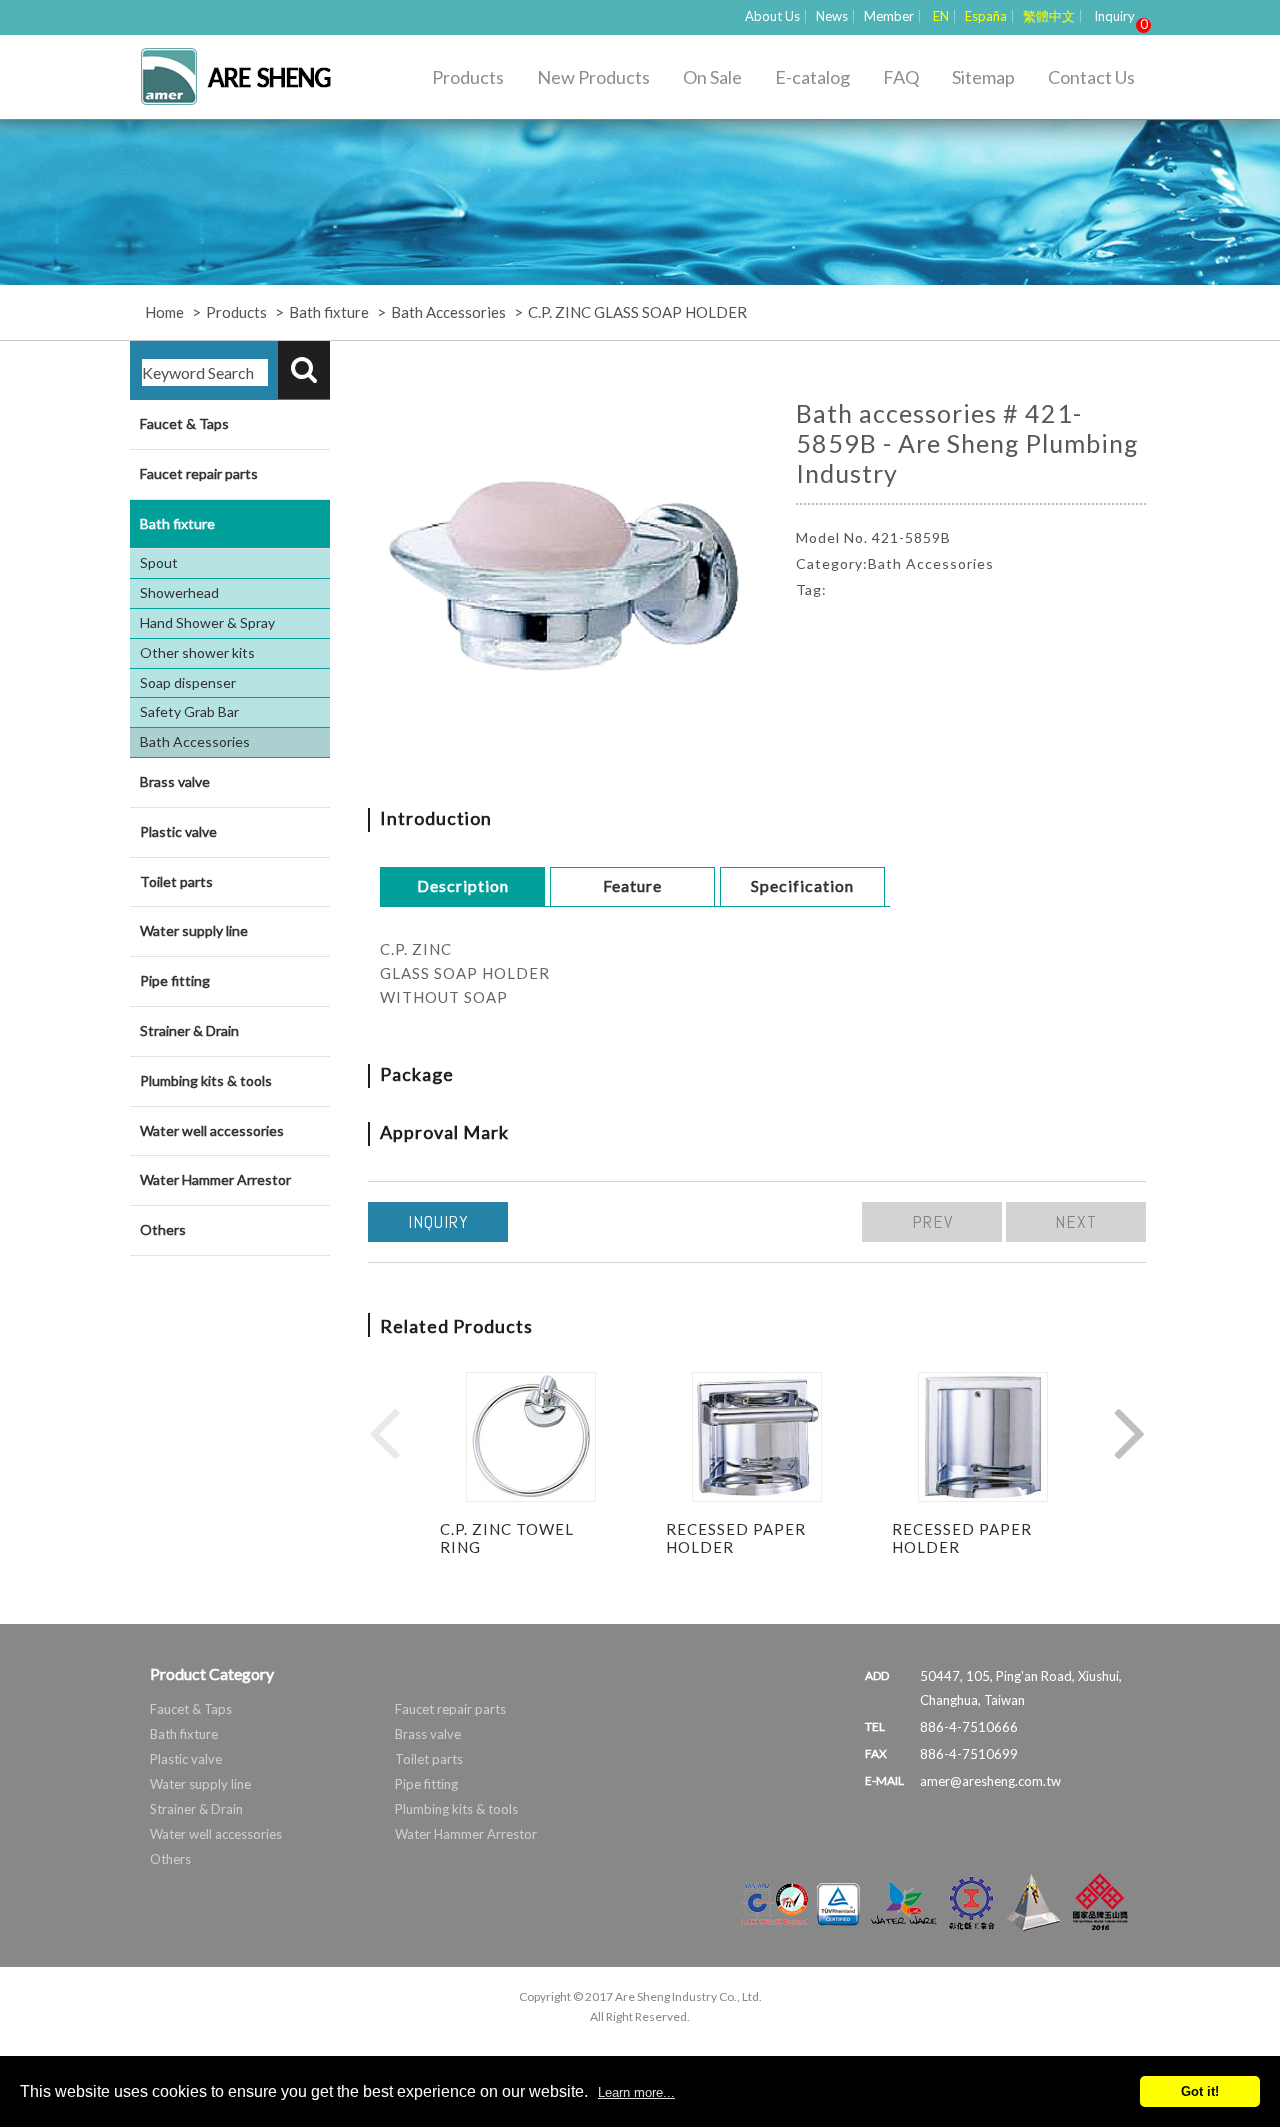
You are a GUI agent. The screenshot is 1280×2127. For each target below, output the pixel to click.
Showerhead (179, 592)
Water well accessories (212, 1130)
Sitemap (983, 77)
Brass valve (175, 781)
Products (468, 77)
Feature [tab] (632, 885)
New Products (593, 77)
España (986, 16)
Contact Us (1091, 77)
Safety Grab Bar (189, 711)
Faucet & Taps (184, 423)
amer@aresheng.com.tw (990, 1781)
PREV (932, 1221)
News (832, 16)
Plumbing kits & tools (206, 1080)
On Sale (712, 77)
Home (164, 312)
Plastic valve (178, 831)
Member (889, 16)
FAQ (901, 77)
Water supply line (194, 930)
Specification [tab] (802, 885)
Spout (159, 562)
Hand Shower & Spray (207, 622)
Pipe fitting (175, 980)
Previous (384, 1432)
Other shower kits (197, 652)
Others (163, 1229)
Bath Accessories (448, 312)
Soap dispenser (188, 682)
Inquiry (1117, 16)
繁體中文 (1049, 16)
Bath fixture (329, 312)
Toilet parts (176, 881)
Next (1130, 1432)
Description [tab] (463, 885)
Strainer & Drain (189, 1030)
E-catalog (812, 77)
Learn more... (636, 2092)
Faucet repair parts (199, 473)
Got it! (1200, 2091)
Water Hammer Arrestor (215, 1179)
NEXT (1076, 1221)
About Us (772, 16)
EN (941, 16)
